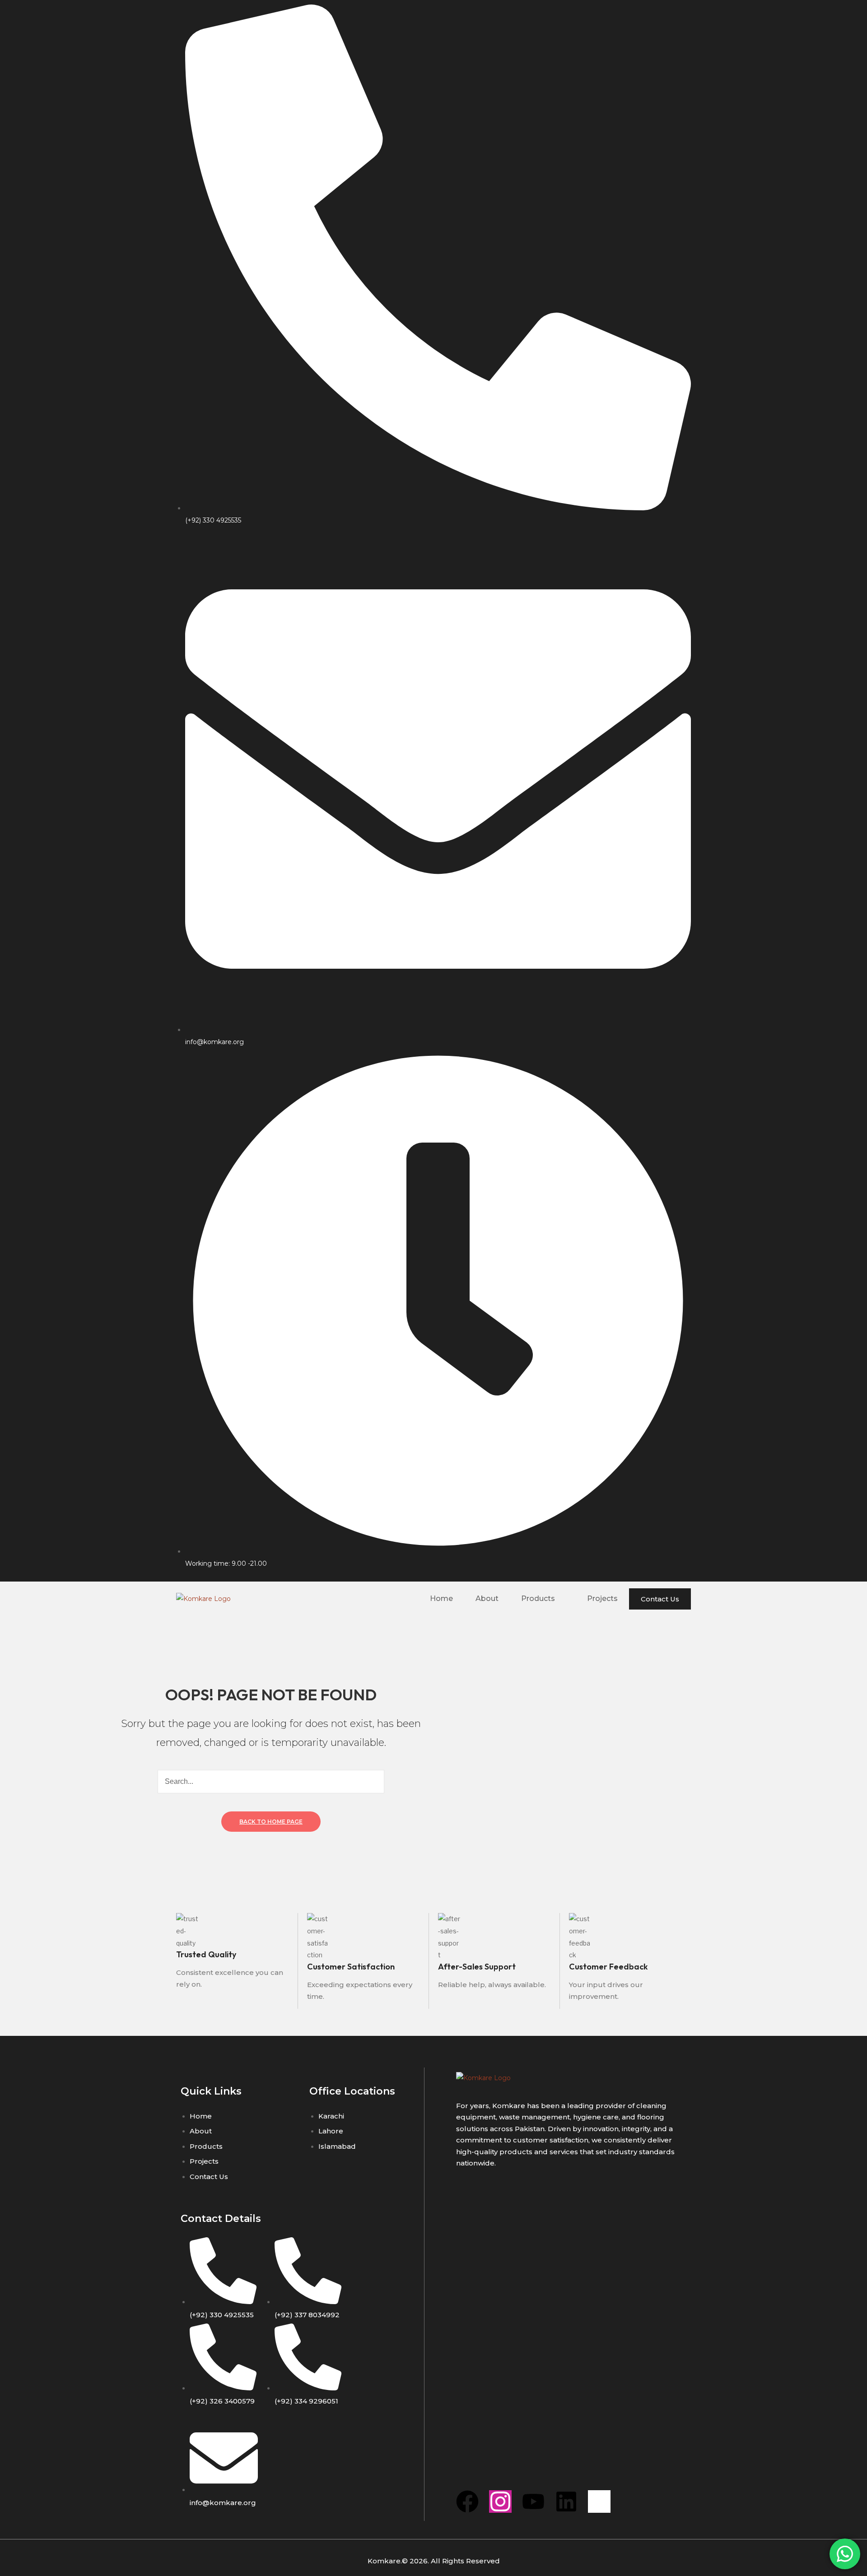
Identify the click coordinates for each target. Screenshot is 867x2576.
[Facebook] (467, 2501)
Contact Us (660, 1599)
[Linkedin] (566, 2501)
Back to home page (271, 1822)
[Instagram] (500, 2501)
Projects (602, 1598)
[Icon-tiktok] (599, 2501)
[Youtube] (533, 2501)
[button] (543, 1599)
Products (538, 1598)
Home (441, 1598)
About (487, 1598)
